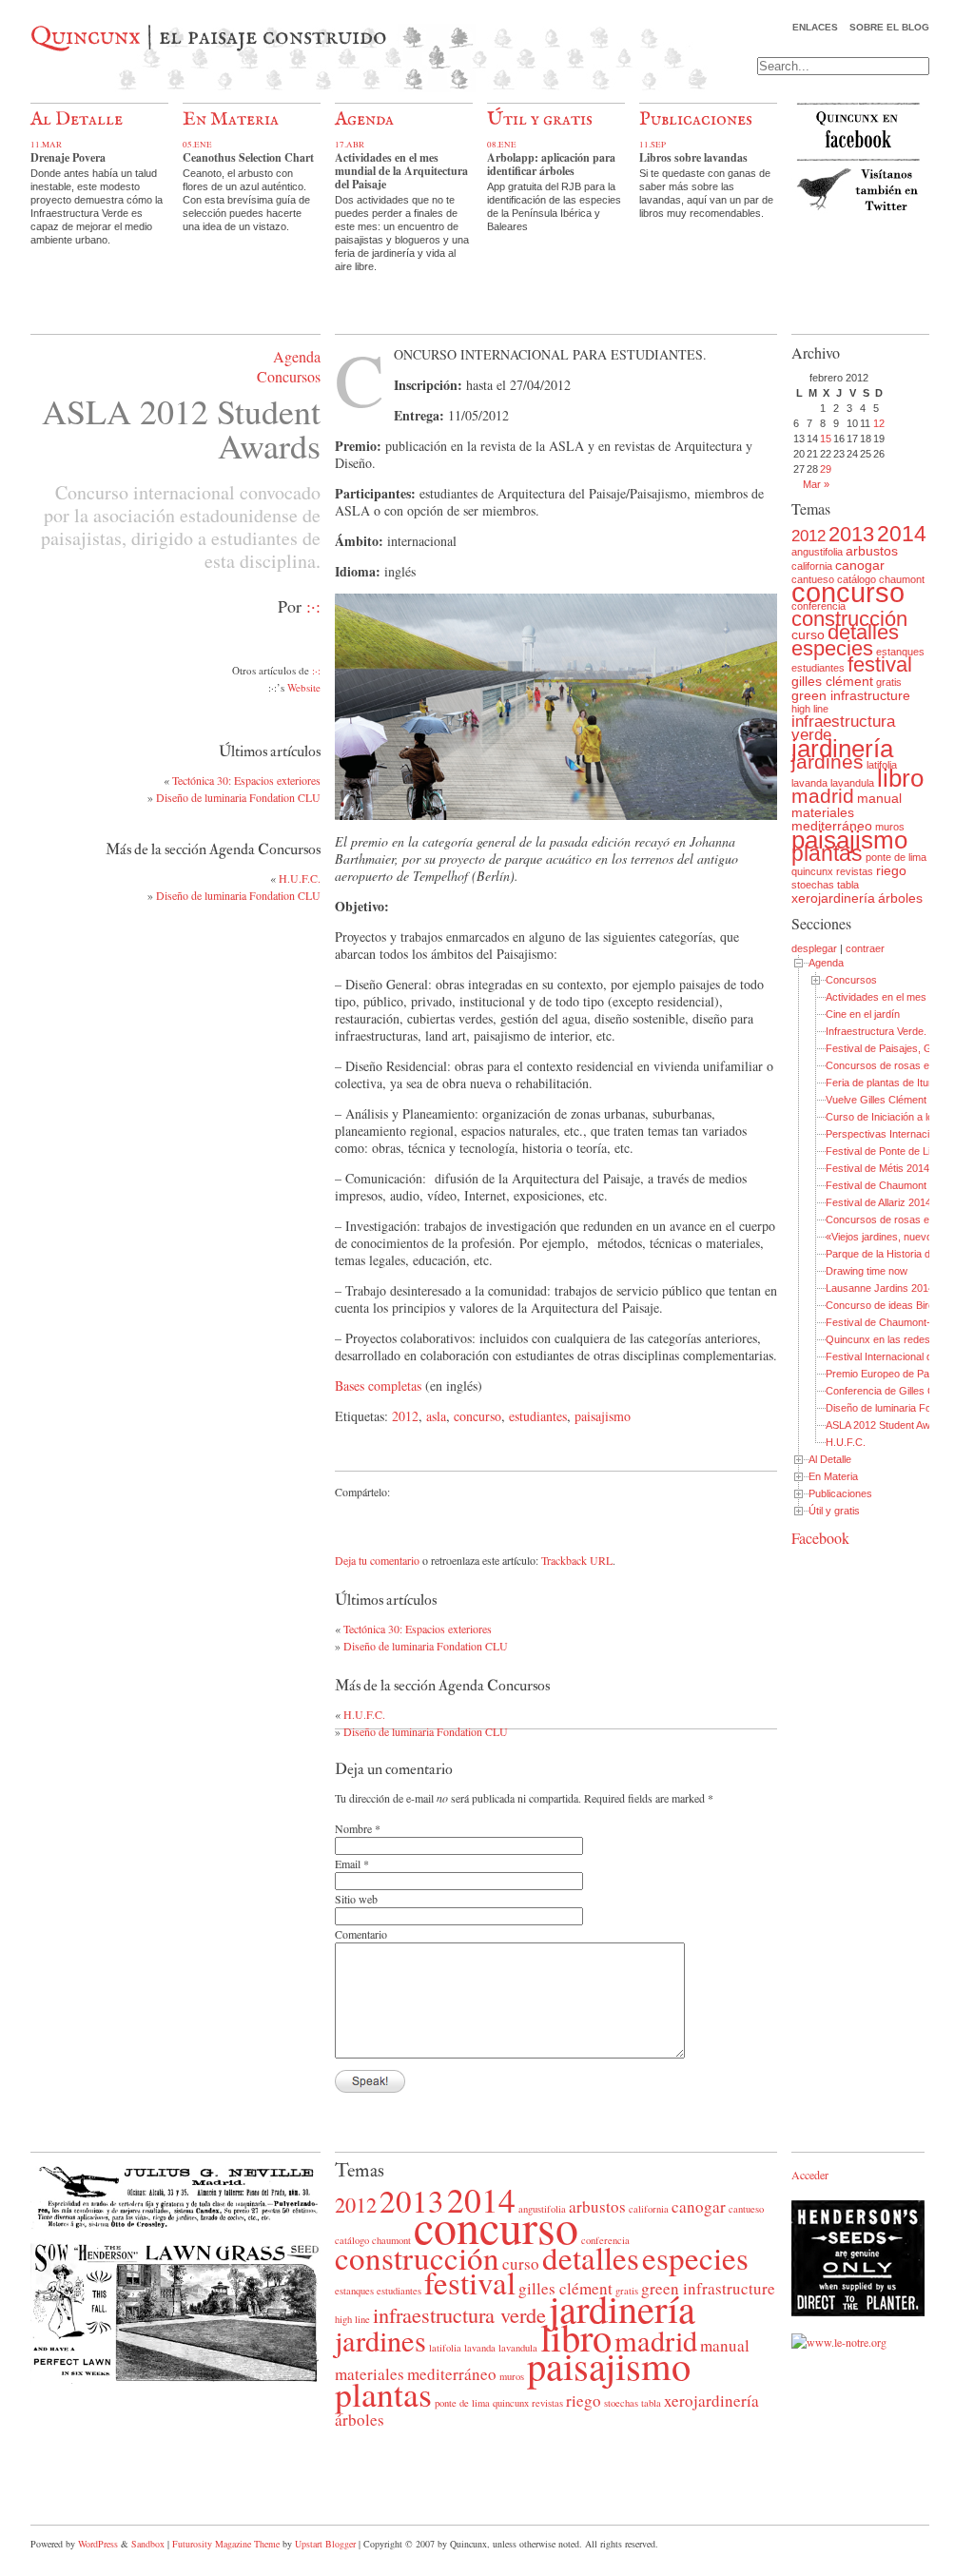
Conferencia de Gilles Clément (896, 1391)
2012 (405, 1416)
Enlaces (815, 27)
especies (832, 648)
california (812, 566)
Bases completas (378, 1386)
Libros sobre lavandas (693, 157)
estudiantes (538, 1416)
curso (808, 634)
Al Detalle (77, 119)
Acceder (810, 2175)
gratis (889, 682)
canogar (860, 565)
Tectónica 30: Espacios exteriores (246, 780)
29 (826, 469)
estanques (900, 652)
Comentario (361, 1934)
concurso (477, 1416)
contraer (865, 948)
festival (880, 664)
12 (879, 423)
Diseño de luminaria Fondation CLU (238, 797)
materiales (823, 812)
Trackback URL (577, 1560)
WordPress (98, 2544)
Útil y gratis (540, 119)
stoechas (813, 885)
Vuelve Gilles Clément (876, 1100)
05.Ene (197, 145)
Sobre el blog (889, 27)
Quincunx (86, 37)
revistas (855, 871)
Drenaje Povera (68, 157)
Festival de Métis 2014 (877, 1168)
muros (512, 2376)
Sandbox (148, 2544)
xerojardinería (833, 898)
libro (900, 778)
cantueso (746, 2209)
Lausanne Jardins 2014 (880, 1288)
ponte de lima (896, 857)
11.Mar (46, 145)
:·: (313, 606)
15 (826, 439)
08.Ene (502, 145)
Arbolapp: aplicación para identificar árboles (551, 164)
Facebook (820, 1538)
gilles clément (832, 681)
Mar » (816, 484)
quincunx (812, 871)
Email (348, 1864)
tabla (848, 885)
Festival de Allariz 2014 (878, 1202)
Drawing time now (867, 1271)
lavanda (809, 783)
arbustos (872, 551)
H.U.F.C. (300, 878)
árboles (900, 898)
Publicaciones (696, 119)
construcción (849, 619)
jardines (828, 761)
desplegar (814, 948)
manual (879, 798)
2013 (851, 534)
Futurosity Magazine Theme (226, 2544)
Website (304, 687)
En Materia (231, 119)
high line (810, 709)
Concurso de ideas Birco (883, 1305)
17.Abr (350, 145)
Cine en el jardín (863, 1014)
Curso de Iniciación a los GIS (893, 1117)
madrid (823, 796)
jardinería (842, 749)
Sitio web (356, 1899)
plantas (827, 853)
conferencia (818, 606)
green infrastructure (851, 695)
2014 (902, 534)
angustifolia (817, 552)
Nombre (353, 1828)
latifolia (445, 2348)
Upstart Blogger (325, 2544)
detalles (863, 632)
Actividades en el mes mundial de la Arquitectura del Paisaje (401, 171)
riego (891, 870)
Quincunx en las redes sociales (898, 1339)
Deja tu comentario (377, 1560)
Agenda (364, 119)
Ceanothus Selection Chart (248, 157)
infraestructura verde (843, 728)
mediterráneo (832, 826)
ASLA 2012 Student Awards (888, 1425)
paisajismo (603, 1416)
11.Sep (653, 145)
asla (436, 1416)
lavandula (852, 783)
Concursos (289, 376)
